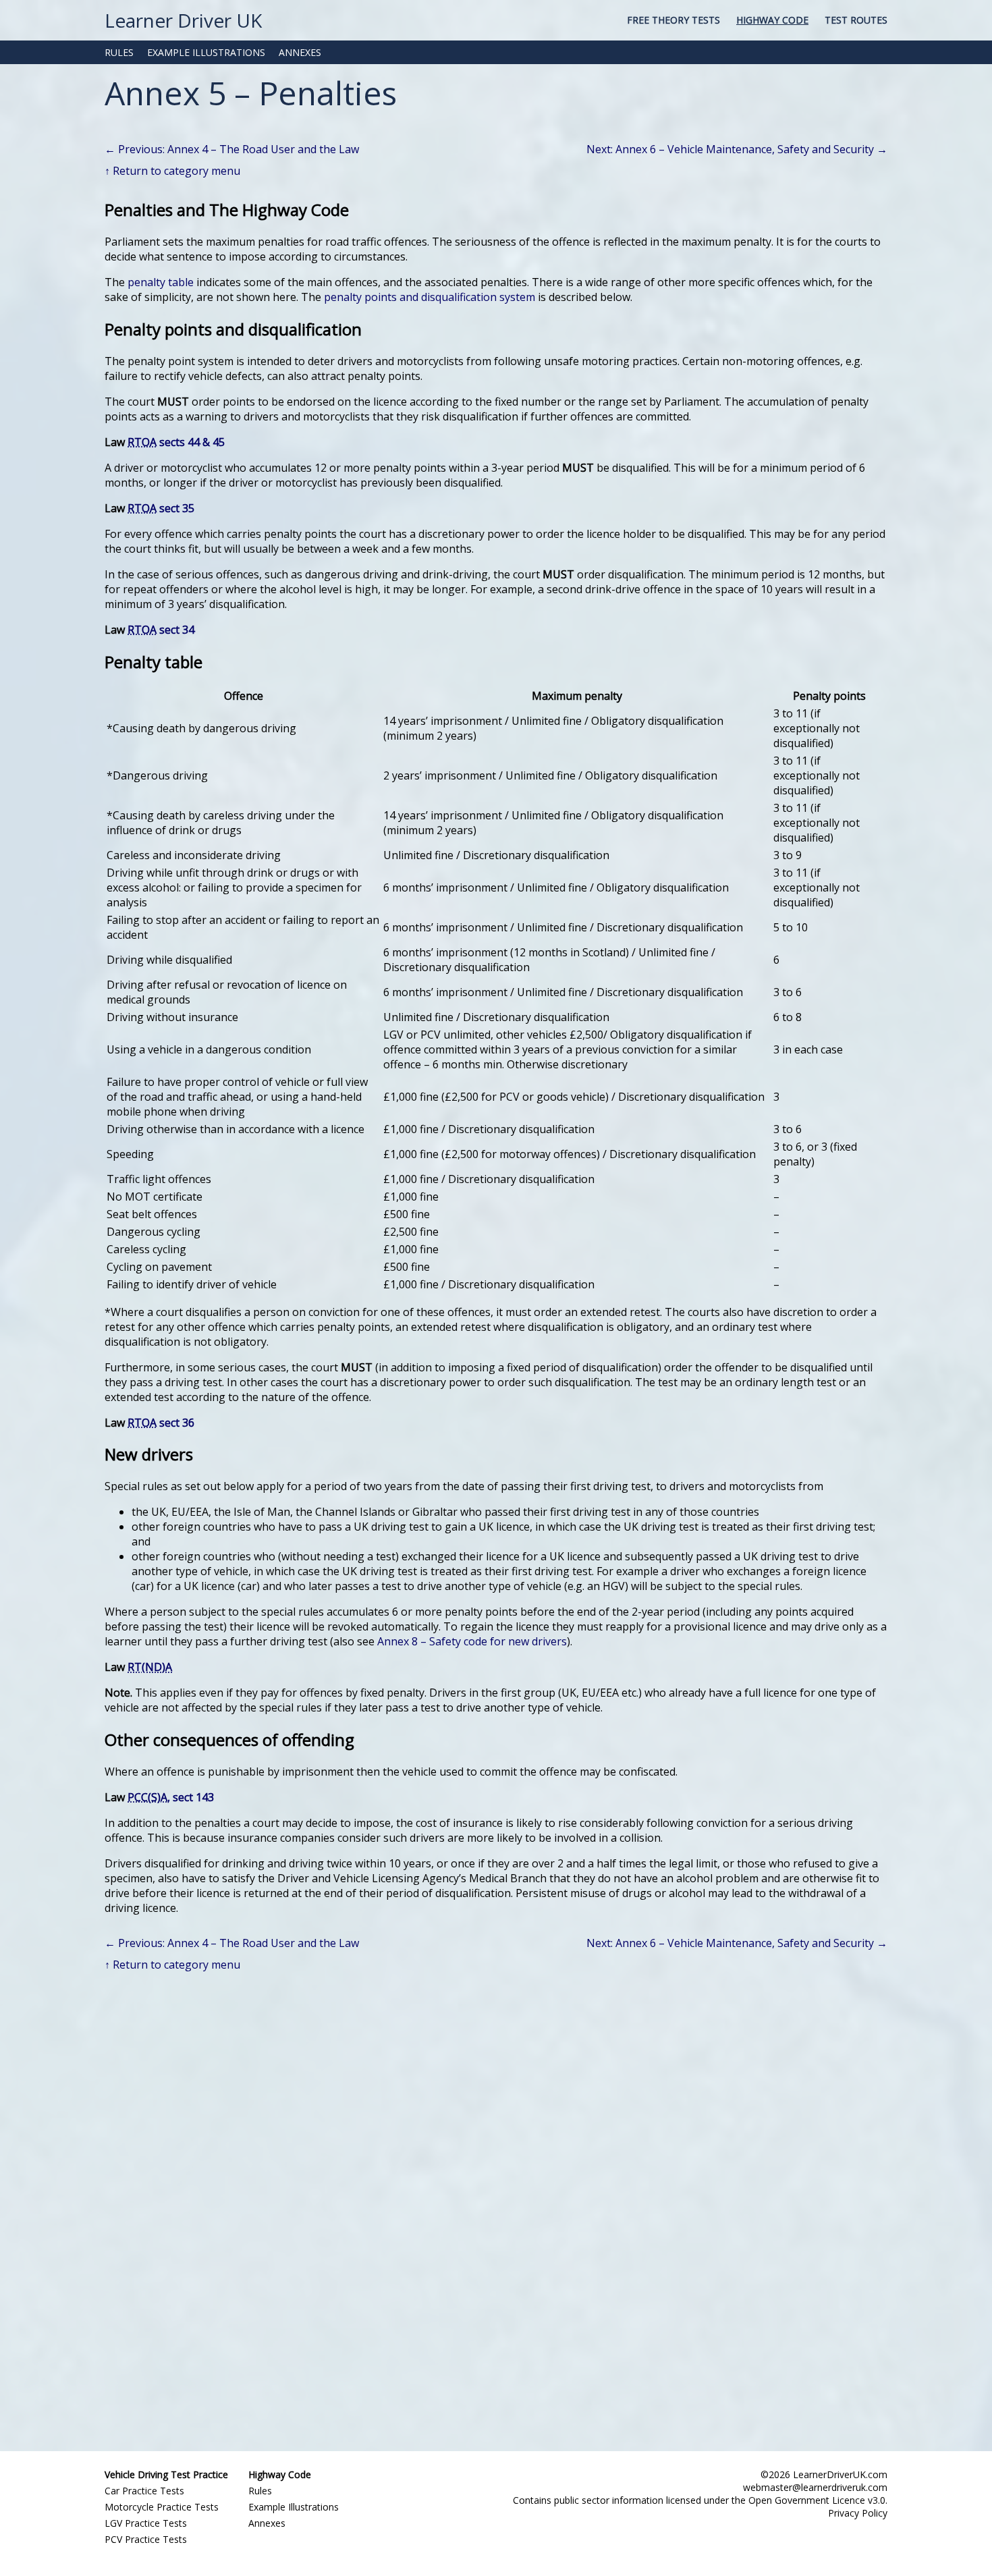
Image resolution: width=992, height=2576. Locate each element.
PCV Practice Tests (146, 2539)
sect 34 (161, 630)
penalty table (161, 282)
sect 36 (161, 1423)
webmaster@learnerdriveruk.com (815, 2487)
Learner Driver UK (183, 20)
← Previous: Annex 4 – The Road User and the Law (232, 149)
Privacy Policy (858, 2513)
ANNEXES (300, 52)
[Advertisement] (496, 2208)
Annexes (267, 2523)
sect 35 (161, 508)
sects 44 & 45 (176, 442)
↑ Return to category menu (172, 171)
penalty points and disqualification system (430, 297)
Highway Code (772, 20)
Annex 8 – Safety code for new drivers (472, 1641)
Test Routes (856, 20)
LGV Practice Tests (146, 2523)
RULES (119, 52)
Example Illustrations (294, 2507)
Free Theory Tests (673, 20)
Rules (260, 2491)
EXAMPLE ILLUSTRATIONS (206, 52)
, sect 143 (171, 1797)
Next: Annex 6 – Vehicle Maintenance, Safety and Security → (737, 149)
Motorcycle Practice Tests (162, 2507)
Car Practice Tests (144, 2491)
